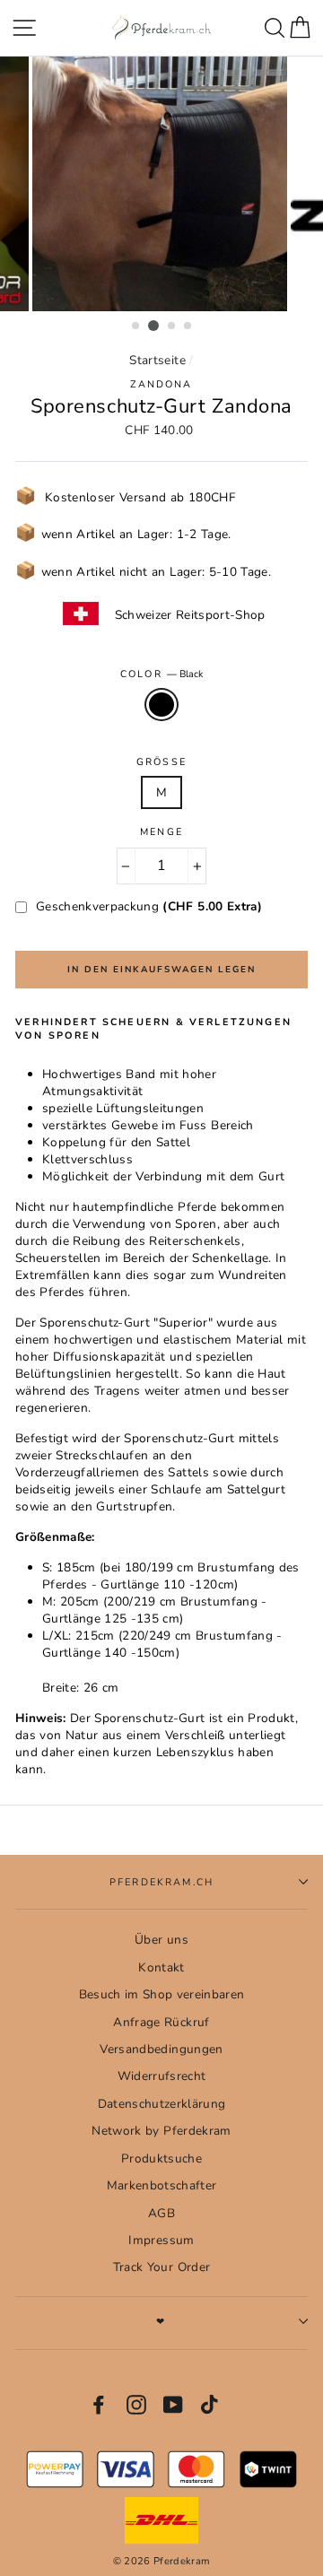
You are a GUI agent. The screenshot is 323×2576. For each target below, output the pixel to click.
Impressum (161, 2240)
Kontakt (161, 1967)
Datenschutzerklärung (162, 2104)
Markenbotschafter (162, 2185)
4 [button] (188, 326)
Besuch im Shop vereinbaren (162, 1994)
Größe (161, 762)
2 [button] (153, 326)
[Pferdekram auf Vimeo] (211, 2405)
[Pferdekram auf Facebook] (99, 2405)
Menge (161, 832)
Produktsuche (161, 2158)
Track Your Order (161, 2267)
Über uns (161, 1940)
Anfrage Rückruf (161, 2022)
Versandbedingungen (161, 2049)
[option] (161, 184)
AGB (161, 2213)
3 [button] (172, 326)
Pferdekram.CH (161, 1882)
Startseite (157, 360)
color (161, 674)
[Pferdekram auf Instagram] (136, 2405)
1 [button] (136, 326)
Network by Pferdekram (161, 2131)
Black (161, 705)
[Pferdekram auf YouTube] (173, 2405)
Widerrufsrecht (162, 2076)
